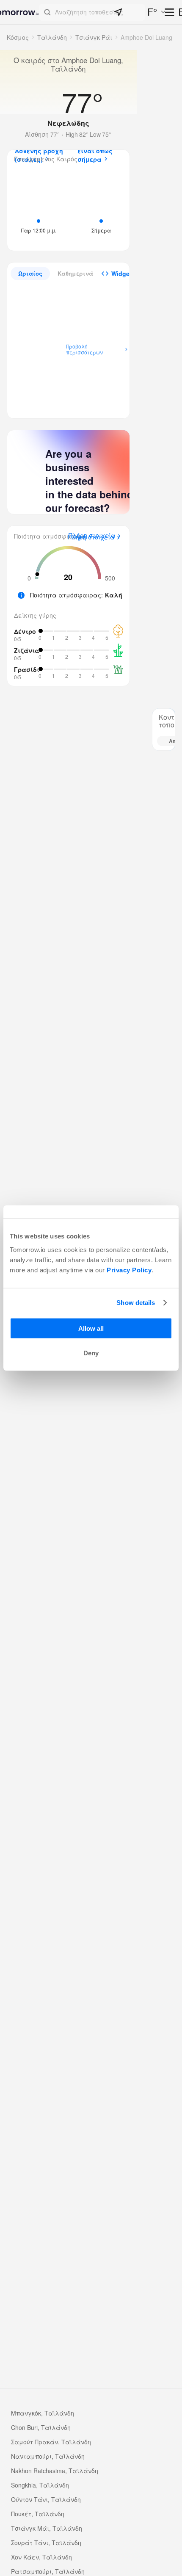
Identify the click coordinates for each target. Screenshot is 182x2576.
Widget (121, 274)
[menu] (170, 13)
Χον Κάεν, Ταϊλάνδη (41, 2557)
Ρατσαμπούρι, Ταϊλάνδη (48, 2571)
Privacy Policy (129, 1270)
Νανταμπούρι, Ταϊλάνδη (48, 2456)
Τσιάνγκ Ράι (94, 37)
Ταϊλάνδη (52, 37)
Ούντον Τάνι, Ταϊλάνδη (46, 2499)
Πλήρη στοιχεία (91, 537)
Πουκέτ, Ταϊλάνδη (38, 2514)
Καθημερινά (75, 273)
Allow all (91, 1328)
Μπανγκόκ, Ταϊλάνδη (43, 2413)
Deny (91, 1353)
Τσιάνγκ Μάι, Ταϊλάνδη (47, 2528)
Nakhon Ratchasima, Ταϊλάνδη (55, 2471)
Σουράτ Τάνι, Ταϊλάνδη (46, 2543)
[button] (92, 12)
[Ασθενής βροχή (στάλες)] (39, 208)
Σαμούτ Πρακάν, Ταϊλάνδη (51, 2442)
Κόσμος (18, 37)
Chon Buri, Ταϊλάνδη (41, 2427)
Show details (136, 1303)
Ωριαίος (30, 273)
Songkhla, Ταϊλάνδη (40, 2485)
